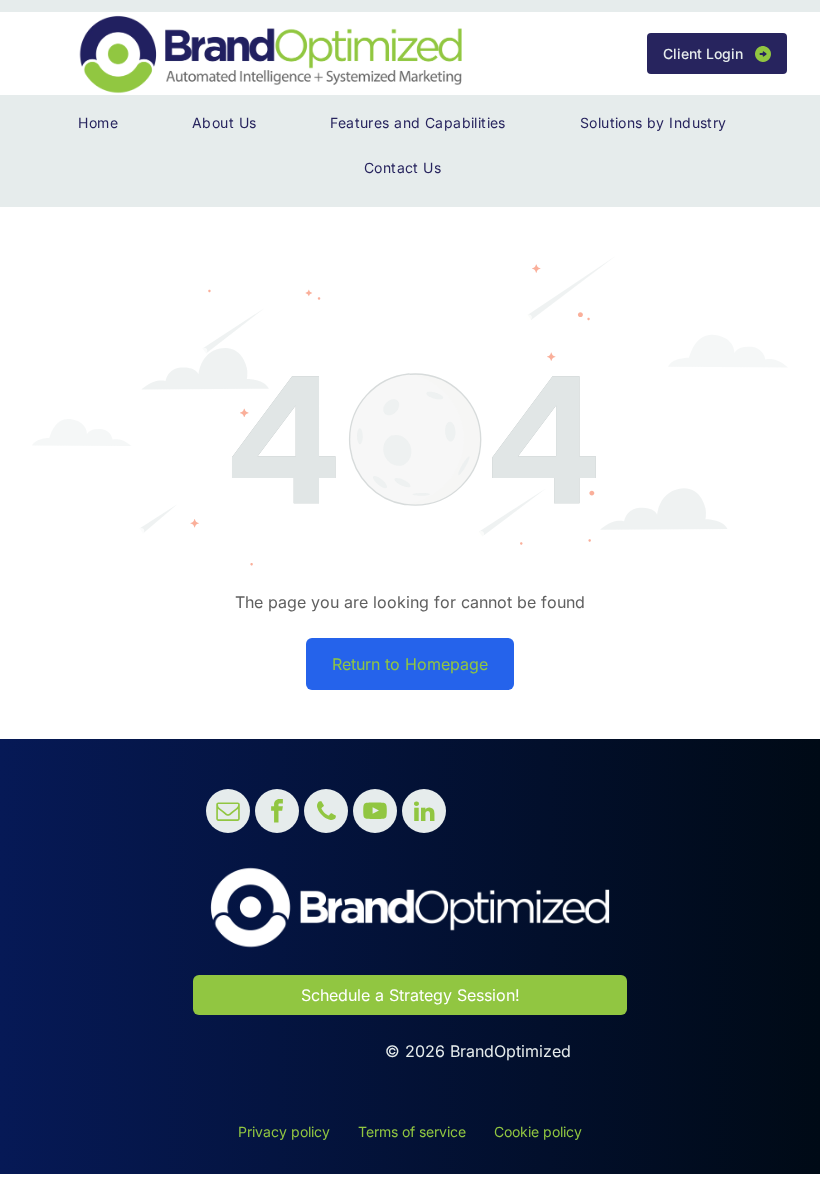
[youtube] (375, 813)
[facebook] (277, 813)
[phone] (326, 813)
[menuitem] (105, 122)
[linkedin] (424, 813)
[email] (228, 813)
